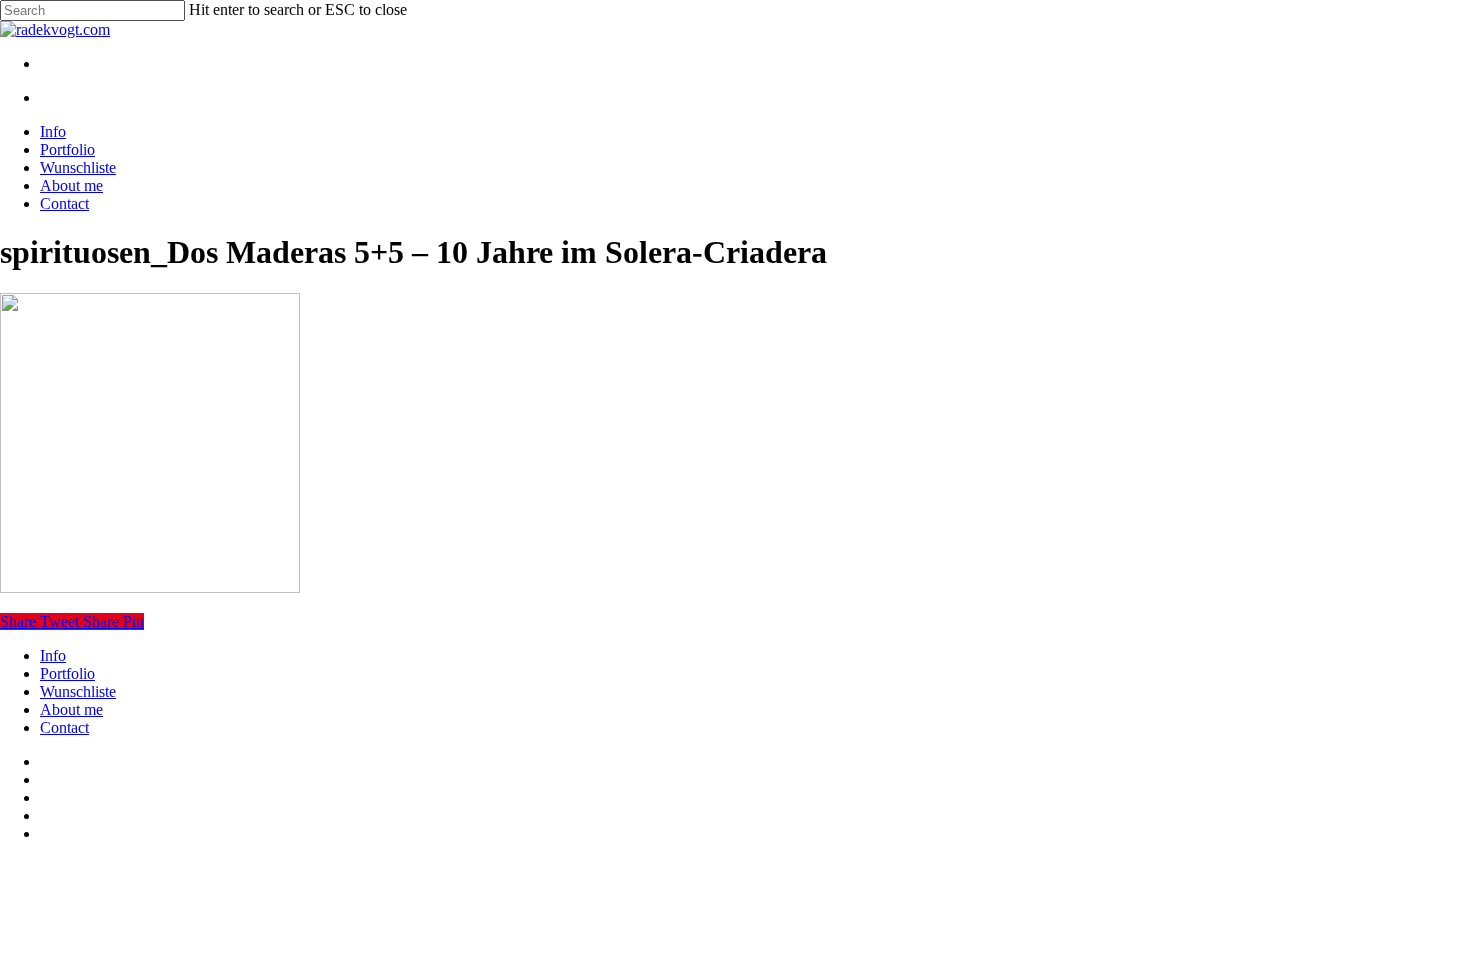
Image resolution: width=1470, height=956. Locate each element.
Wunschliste (78, 691)
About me (71, 709)
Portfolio (67, 673)
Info (53, 655)
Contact (64, 727)
